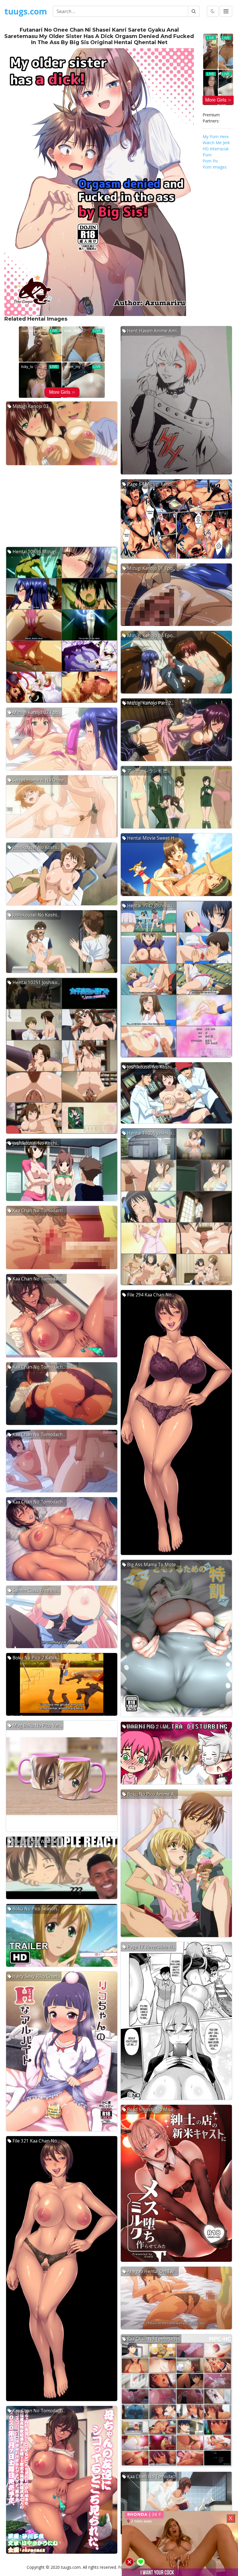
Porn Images (215, 167)
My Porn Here (216, 137)
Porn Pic (210, 161)
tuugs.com (26, 11)
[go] (194, 11)
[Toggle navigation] (226, 11)
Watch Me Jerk (216, 143)
